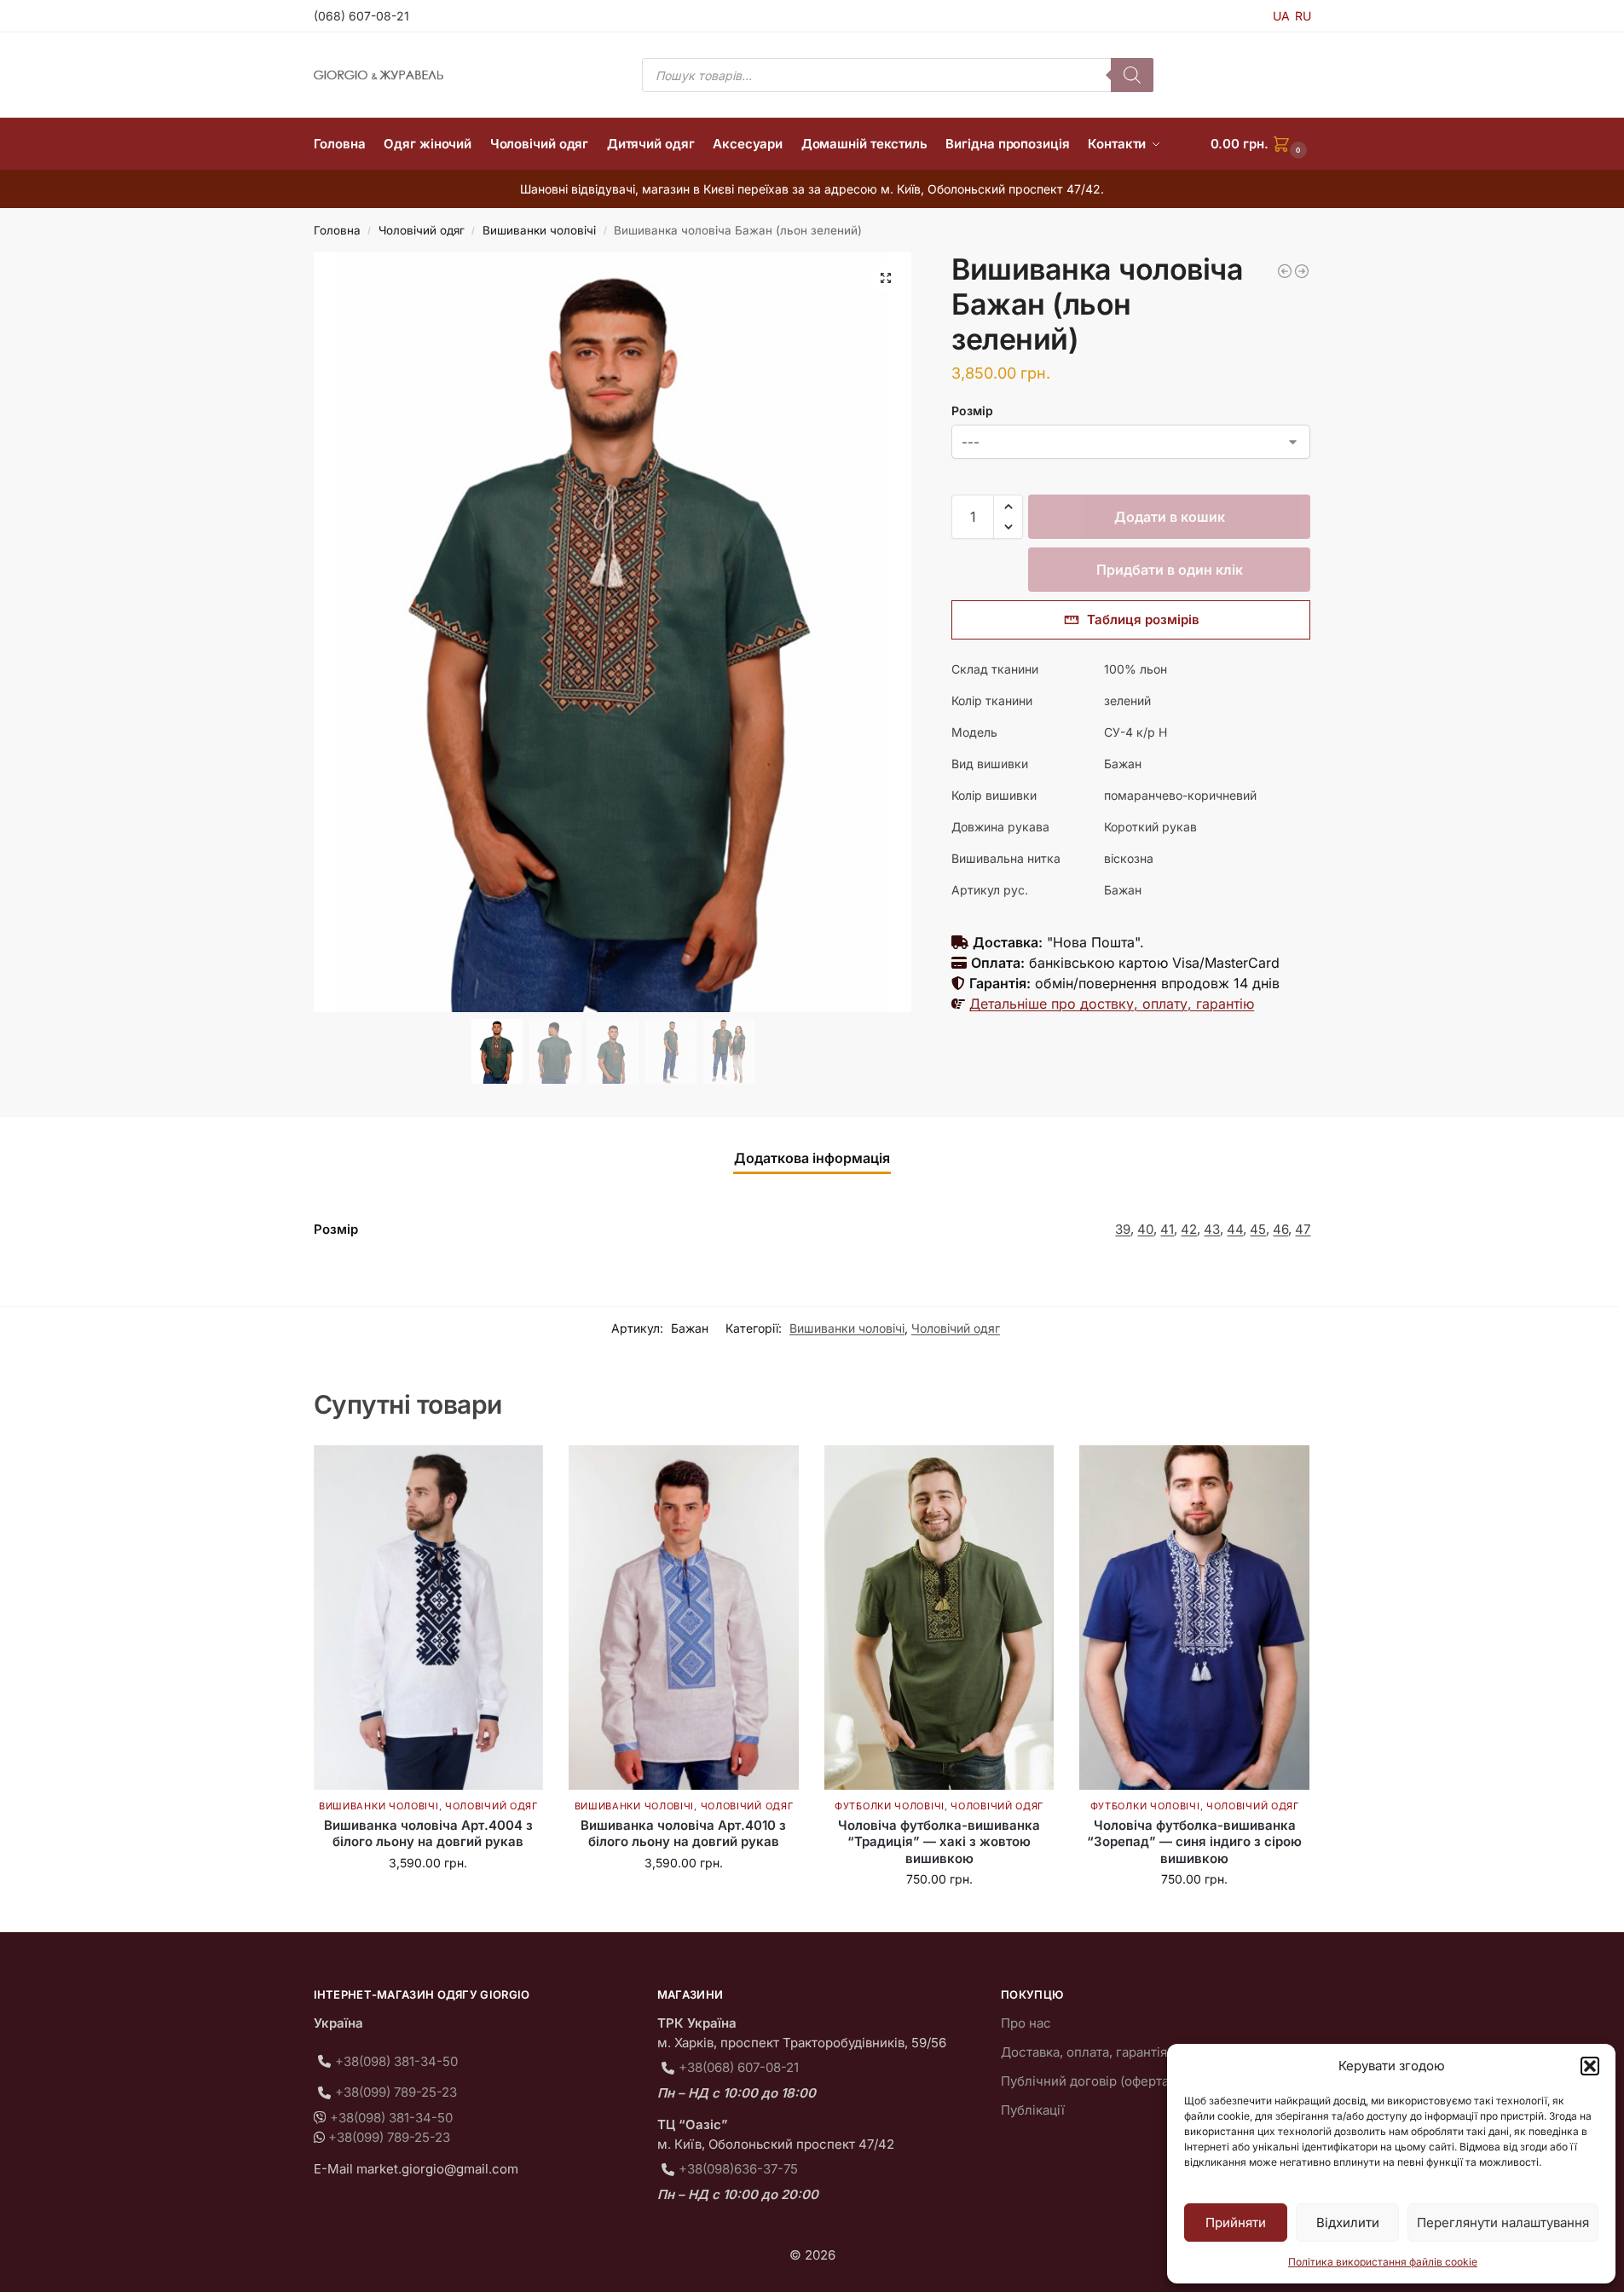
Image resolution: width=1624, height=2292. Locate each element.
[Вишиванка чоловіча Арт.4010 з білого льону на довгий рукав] (684, 1618)
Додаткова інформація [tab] (812, 1158)
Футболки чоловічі (890, 1806)
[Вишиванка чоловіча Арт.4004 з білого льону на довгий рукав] (429, 1618)
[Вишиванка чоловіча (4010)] (1285, 271)
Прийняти (1236, 2223)
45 (1258, 1229)
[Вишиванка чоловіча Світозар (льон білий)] (1302, 271)
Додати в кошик (1170, 517)
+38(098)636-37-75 (738, 2169)
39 (1123, 1229)
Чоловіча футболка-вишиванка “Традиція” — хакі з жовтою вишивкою (939, 1842)
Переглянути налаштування (1503, 2223)
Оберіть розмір (428, 1898)
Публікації (1033, 2110)
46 (1280, 1229)
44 (1235, 1229)
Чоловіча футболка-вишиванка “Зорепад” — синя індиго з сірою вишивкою (1194, 1842)
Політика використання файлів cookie (1383, 2262)
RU (1303, 16)
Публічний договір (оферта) (1087, 2081)
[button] (1590, 2066)
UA (1281, 16)
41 (1167, 1229)
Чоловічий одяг (422, 230)
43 (1212, 1229)
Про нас (1026, 2023)
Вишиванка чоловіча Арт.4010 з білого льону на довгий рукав (683, 1834)
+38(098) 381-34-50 (396, 2061)
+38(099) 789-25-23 (396, 2092)
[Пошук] (1132, 75)
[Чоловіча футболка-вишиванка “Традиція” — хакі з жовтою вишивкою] (939, 1618)
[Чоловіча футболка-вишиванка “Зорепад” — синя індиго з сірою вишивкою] (1194, 1618)
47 (1303, 1229)
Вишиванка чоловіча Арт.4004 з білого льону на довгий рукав (428, 1834)
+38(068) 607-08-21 (739, 2067)
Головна (337, 230)
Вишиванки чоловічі (539, 230)
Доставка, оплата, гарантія (1084, 2052)
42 (1189, 1229)
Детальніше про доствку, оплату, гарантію (1112, 1004)
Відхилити (1348, 2223)
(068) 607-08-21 (361, 16)
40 (1145, 1229)
